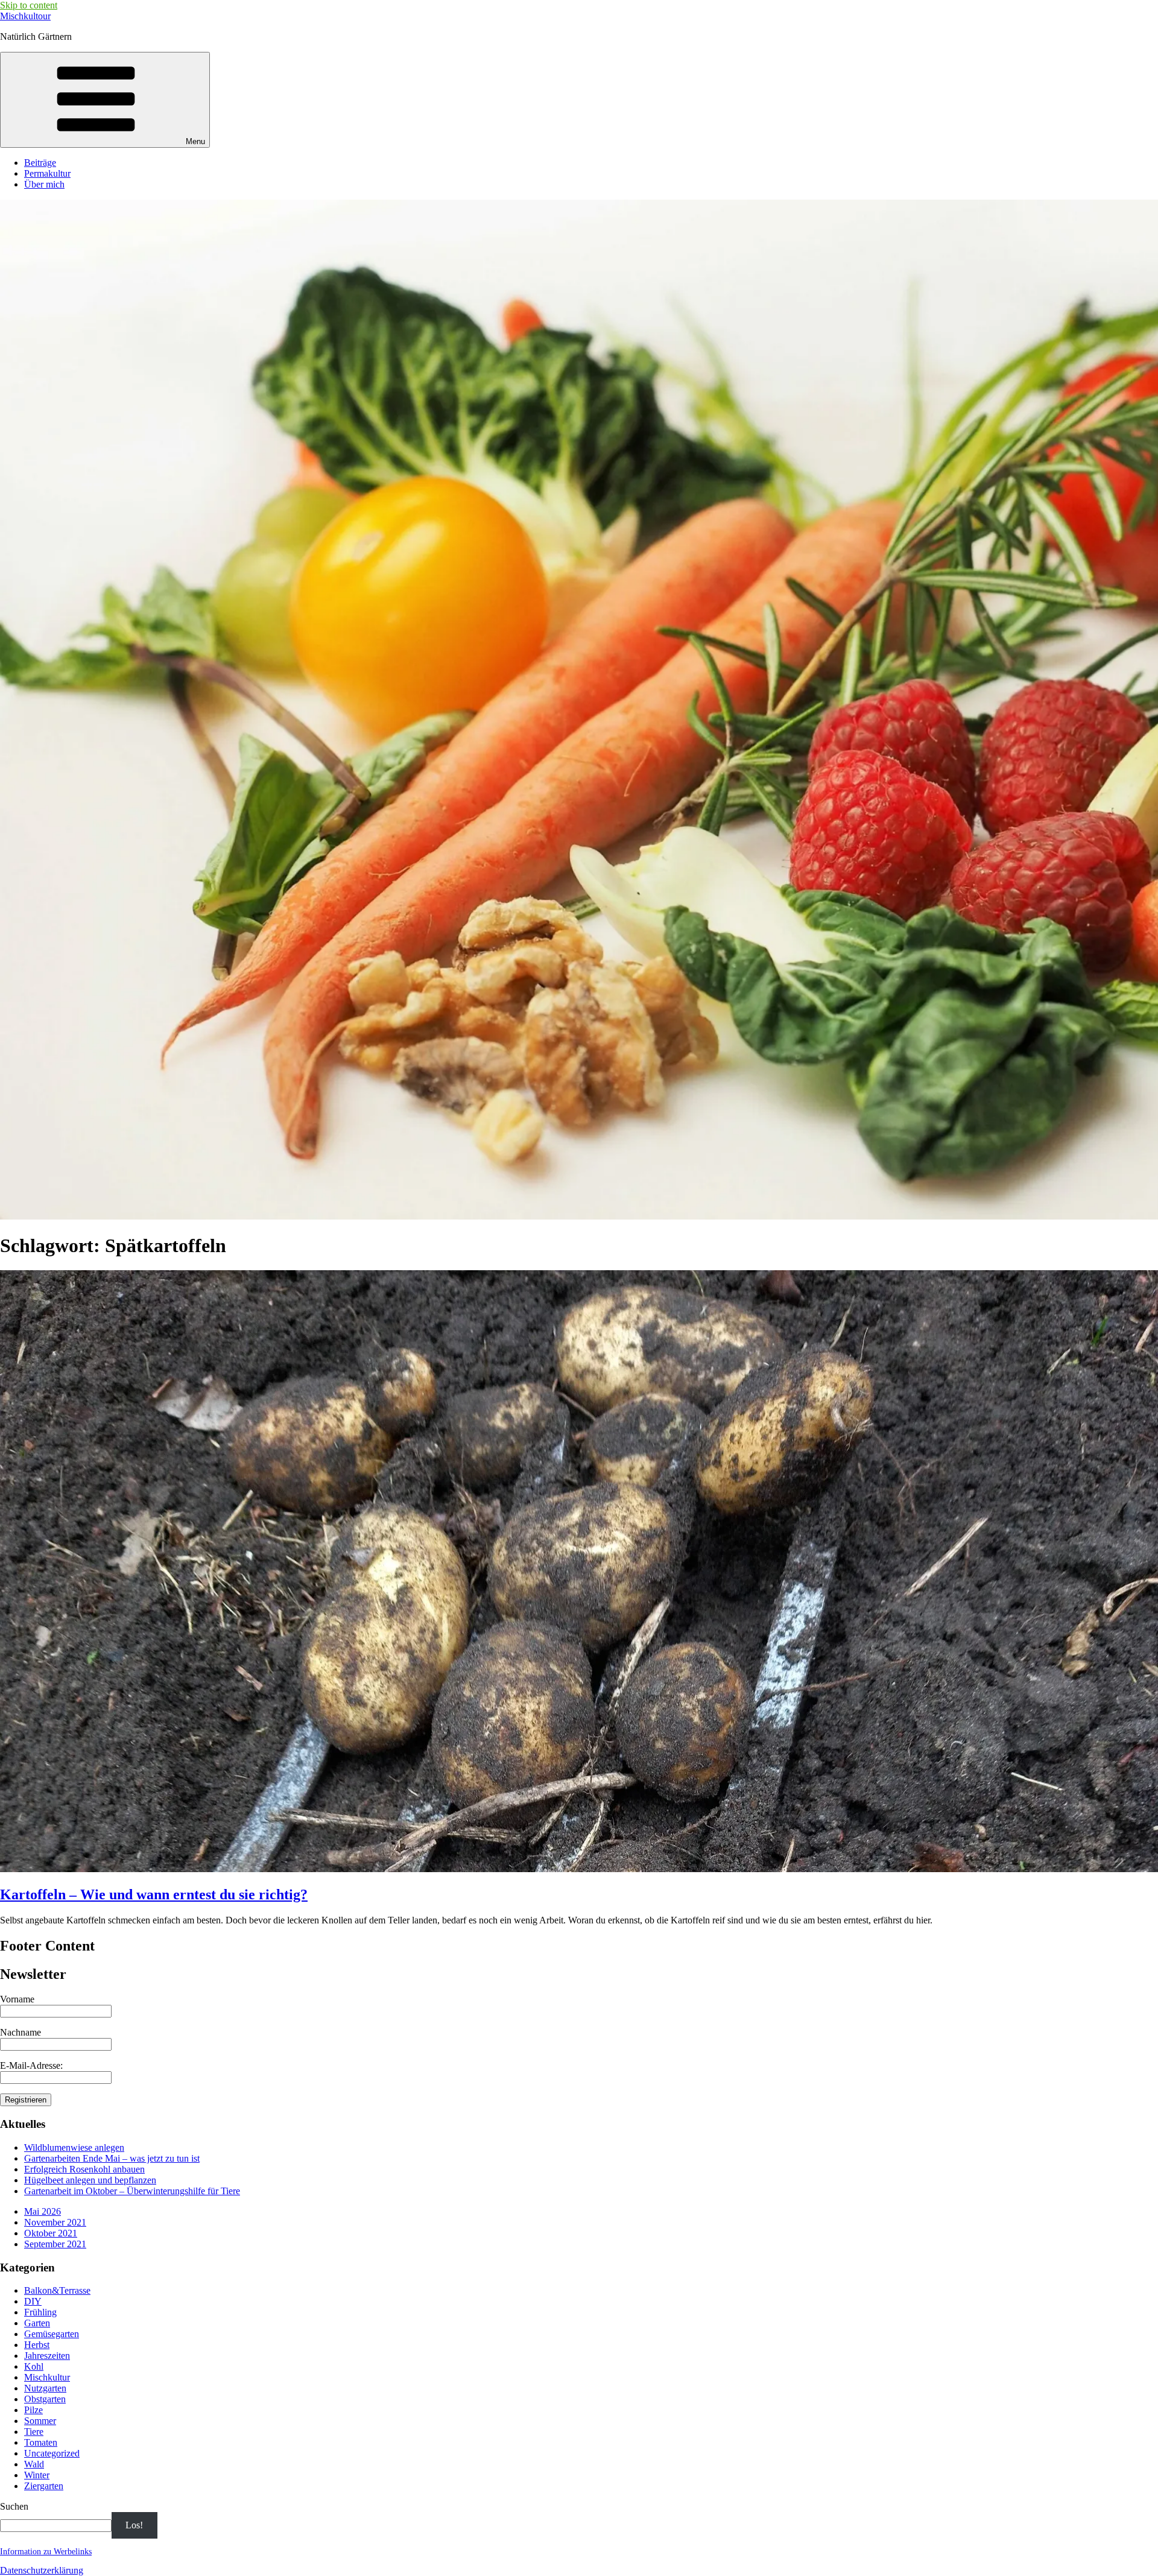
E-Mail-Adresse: (31, 2065)
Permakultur (47, 173)
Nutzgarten (45, 2388)
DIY (33, 2301)
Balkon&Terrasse (57, 2290)
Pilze (33, 2410)
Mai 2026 (43, 2211)
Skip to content (29, 5)
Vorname (17, 1999)
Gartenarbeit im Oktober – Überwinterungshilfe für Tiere (132, 2191)
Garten (37, 2323)
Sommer (40, 2421)
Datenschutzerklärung (42, 2570)
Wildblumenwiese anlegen (74, 2147)
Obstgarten (45, 2399)
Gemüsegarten (52, 2334)
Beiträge (40, 163)
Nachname (21, 2032)
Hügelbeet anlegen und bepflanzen (90, 2180)
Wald (34, 2464)
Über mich (44, 184)
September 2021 (55, 2244)
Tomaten (41, 2442)
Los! (134, 2525)
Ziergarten (44, 2486)
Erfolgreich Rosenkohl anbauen (84, 2169)
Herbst (37, 2345)
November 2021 (55, 2222)
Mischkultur (47, 2377)
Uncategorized (52, 2453)
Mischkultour (25, 16)
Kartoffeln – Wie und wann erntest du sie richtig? (154, 1894)
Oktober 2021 (51, 2233)
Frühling (40, 2312)
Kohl (34, 2366)
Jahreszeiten (47, 2356)
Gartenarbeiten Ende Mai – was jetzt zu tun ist (112, 2158)
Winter (37, 2475)
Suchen (14, 2506)
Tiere (34, 2432)
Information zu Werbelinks (46, 2552)
